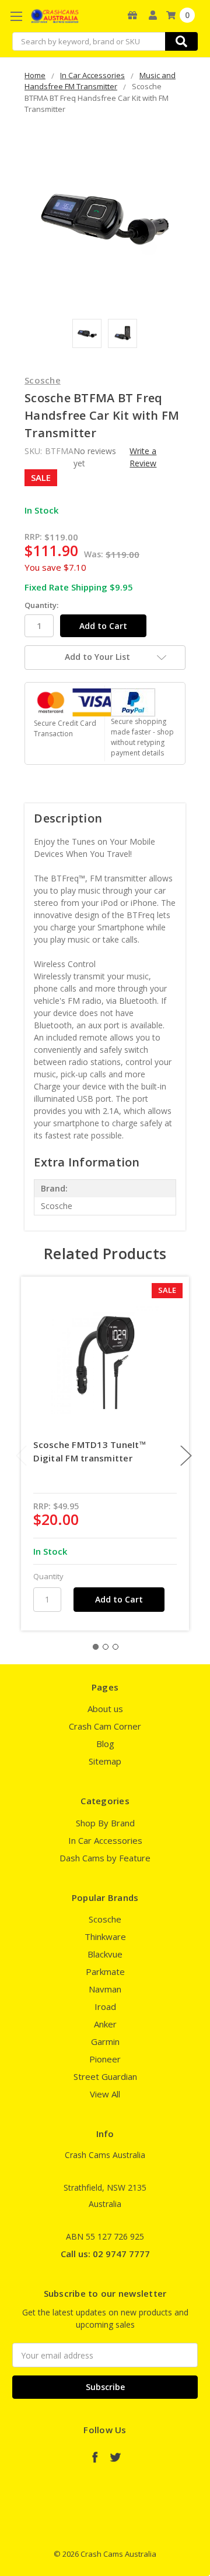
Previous (22, 1456)
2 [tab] (106, 1647)
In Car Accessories (105, 1840)
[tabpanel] (105, 1454)
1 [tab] (96, 1647)
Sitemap (105, 1761)
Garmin (105, 2041)
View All (105, 2094)
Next (186, 1456)
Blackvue (105, 1954)
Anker (105, 2024)
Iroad (105, 2006)
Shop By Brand (105, 1823)
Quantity (48, 1576)
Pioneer (105, 2059)
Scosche (105, 1919)
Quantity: (41, 605)
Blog (105, 1744)
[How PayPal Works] (133, 702)
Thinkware (105, 1937)
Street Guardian (105, 2076)
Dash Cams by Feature (105, 1858)
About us (105, 1709)
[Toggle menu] (16, 16)
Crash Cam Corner (105, 1726)
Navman (105, 1989)
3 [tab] (116, 1647)
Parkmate (105, 1971)
